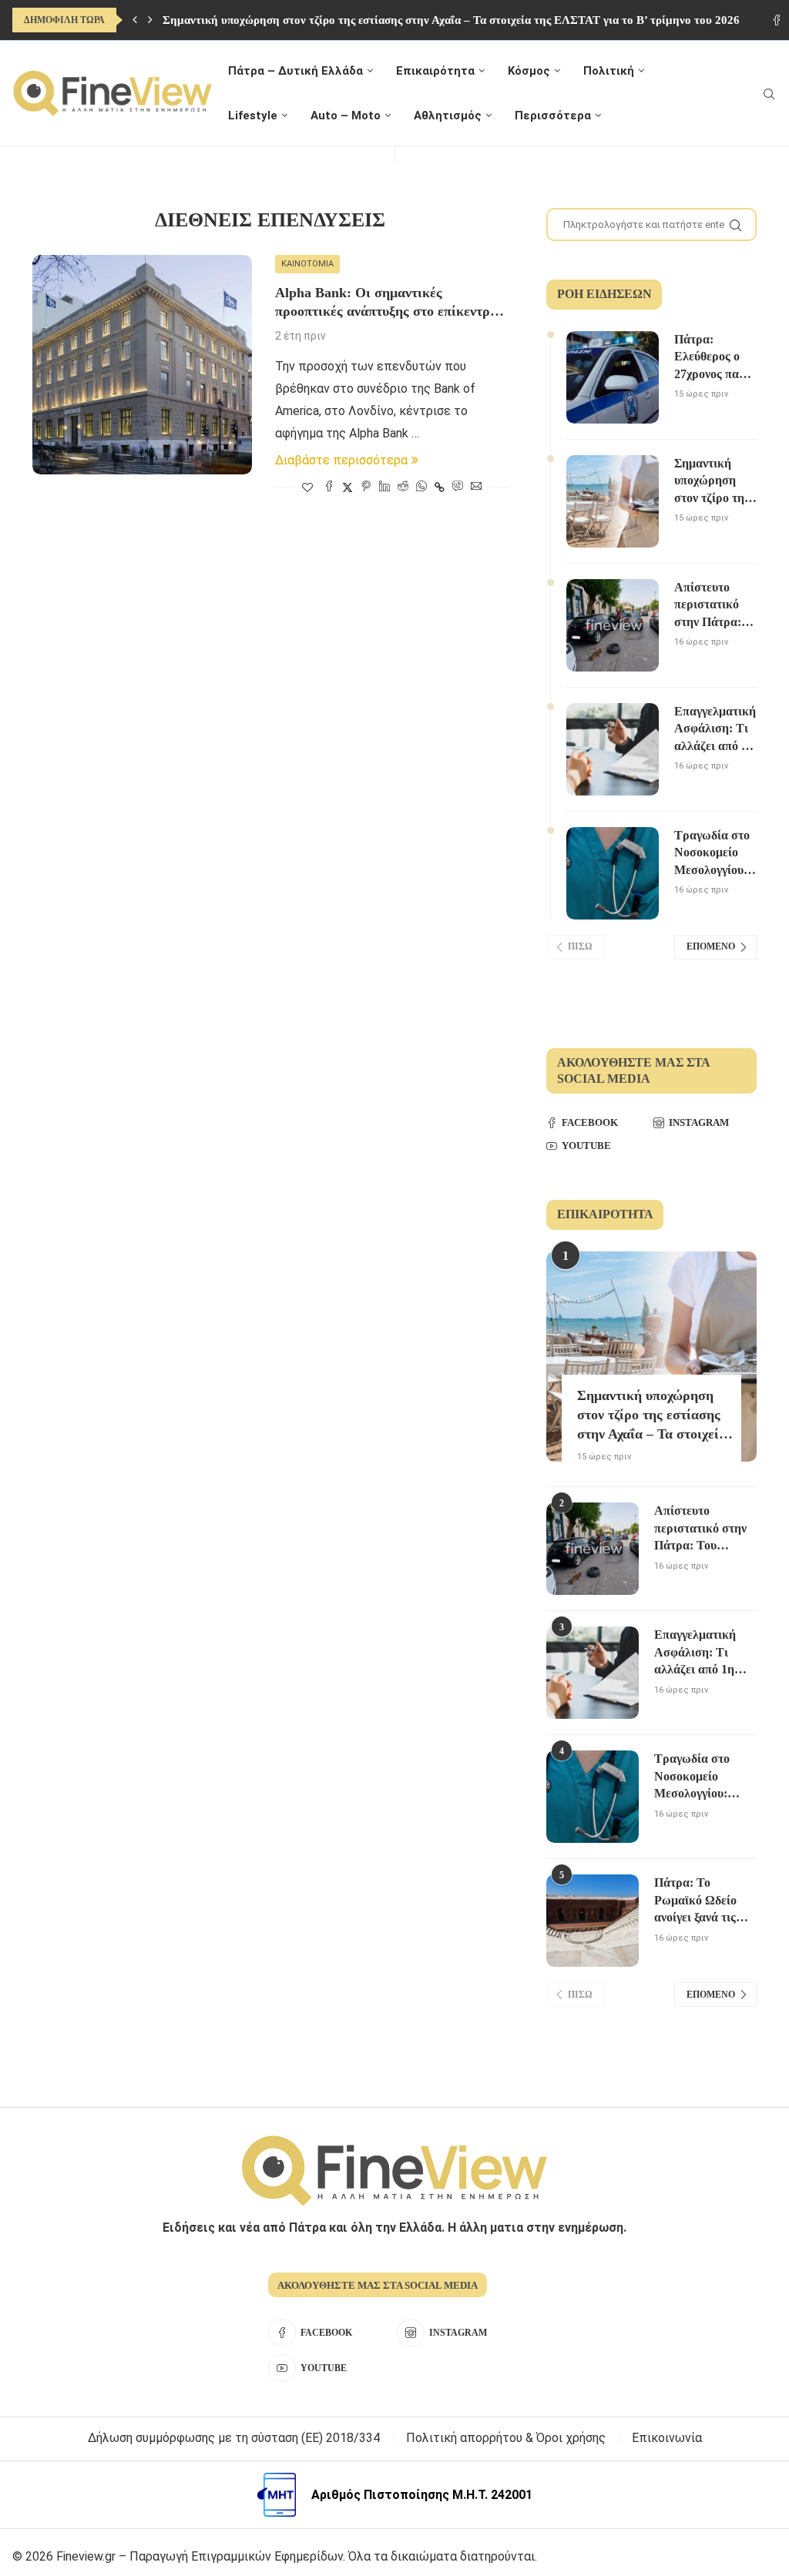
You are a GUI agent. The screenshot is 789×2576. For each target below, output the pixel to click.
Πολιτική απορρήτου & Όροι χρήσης (506, 2438)
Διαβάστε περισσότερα (341, 460)
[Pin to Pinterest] (366, 487)
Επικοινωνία (667, 2438)
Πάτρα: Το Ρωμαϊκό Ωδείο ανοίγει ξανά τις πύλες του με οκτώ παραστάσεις (703, 1901)
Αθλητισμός (448, 116)
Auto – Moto (346, 116)
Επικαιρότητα (435, 71)
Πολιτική (609, 71)
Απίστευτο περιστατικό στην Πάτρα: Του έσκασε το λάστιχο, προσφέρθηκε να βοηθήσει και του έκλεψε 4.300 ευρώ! (714, 606)
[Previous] (135, 20)
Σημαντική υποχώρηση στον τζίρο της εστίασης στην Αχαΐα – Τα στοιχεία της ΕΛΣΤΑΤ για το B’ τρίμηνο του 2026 (451, 20)
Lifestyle (253, 116)
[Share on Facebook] (329, 487)
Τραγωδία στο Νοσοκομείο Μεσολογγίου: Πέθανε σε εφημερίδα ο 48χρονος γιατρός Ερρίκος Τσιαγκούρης (712, 854)
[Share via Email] (476, 487)
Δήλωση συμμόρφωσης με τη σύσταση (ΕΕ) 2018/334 (234, 2438)
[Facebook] (777, 20)
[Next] (150, 20)
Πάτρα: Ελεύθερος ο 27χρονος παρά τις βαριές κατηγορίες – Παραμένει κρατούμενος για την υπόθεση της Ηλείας (713, 358)
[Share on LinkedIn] (384, 487)
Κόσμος (529, 71)
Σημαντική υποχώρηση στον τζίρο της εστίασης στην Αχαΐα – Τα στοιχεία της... (652, 1416)
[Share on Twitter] (347, 487)
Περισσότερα (553, 116)
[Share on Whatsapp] (421, 487)
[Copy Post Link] (440, 487)
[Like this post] (307, 487)
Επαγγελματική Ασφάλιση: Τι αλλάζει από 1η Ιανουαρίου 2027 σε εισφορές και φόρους (715, 730)
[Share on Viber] (458, 487)
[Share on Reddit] (403, 487)
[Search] (769, 94)
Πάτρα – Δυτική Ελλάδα (295, 71)
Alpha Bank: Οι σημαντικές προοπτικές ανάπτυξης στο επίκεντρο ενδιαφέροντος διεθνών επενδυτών (386, 303)
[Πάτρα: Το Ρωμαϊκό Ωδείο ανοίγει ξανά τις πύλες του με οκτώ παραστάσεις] (593, 1921)
